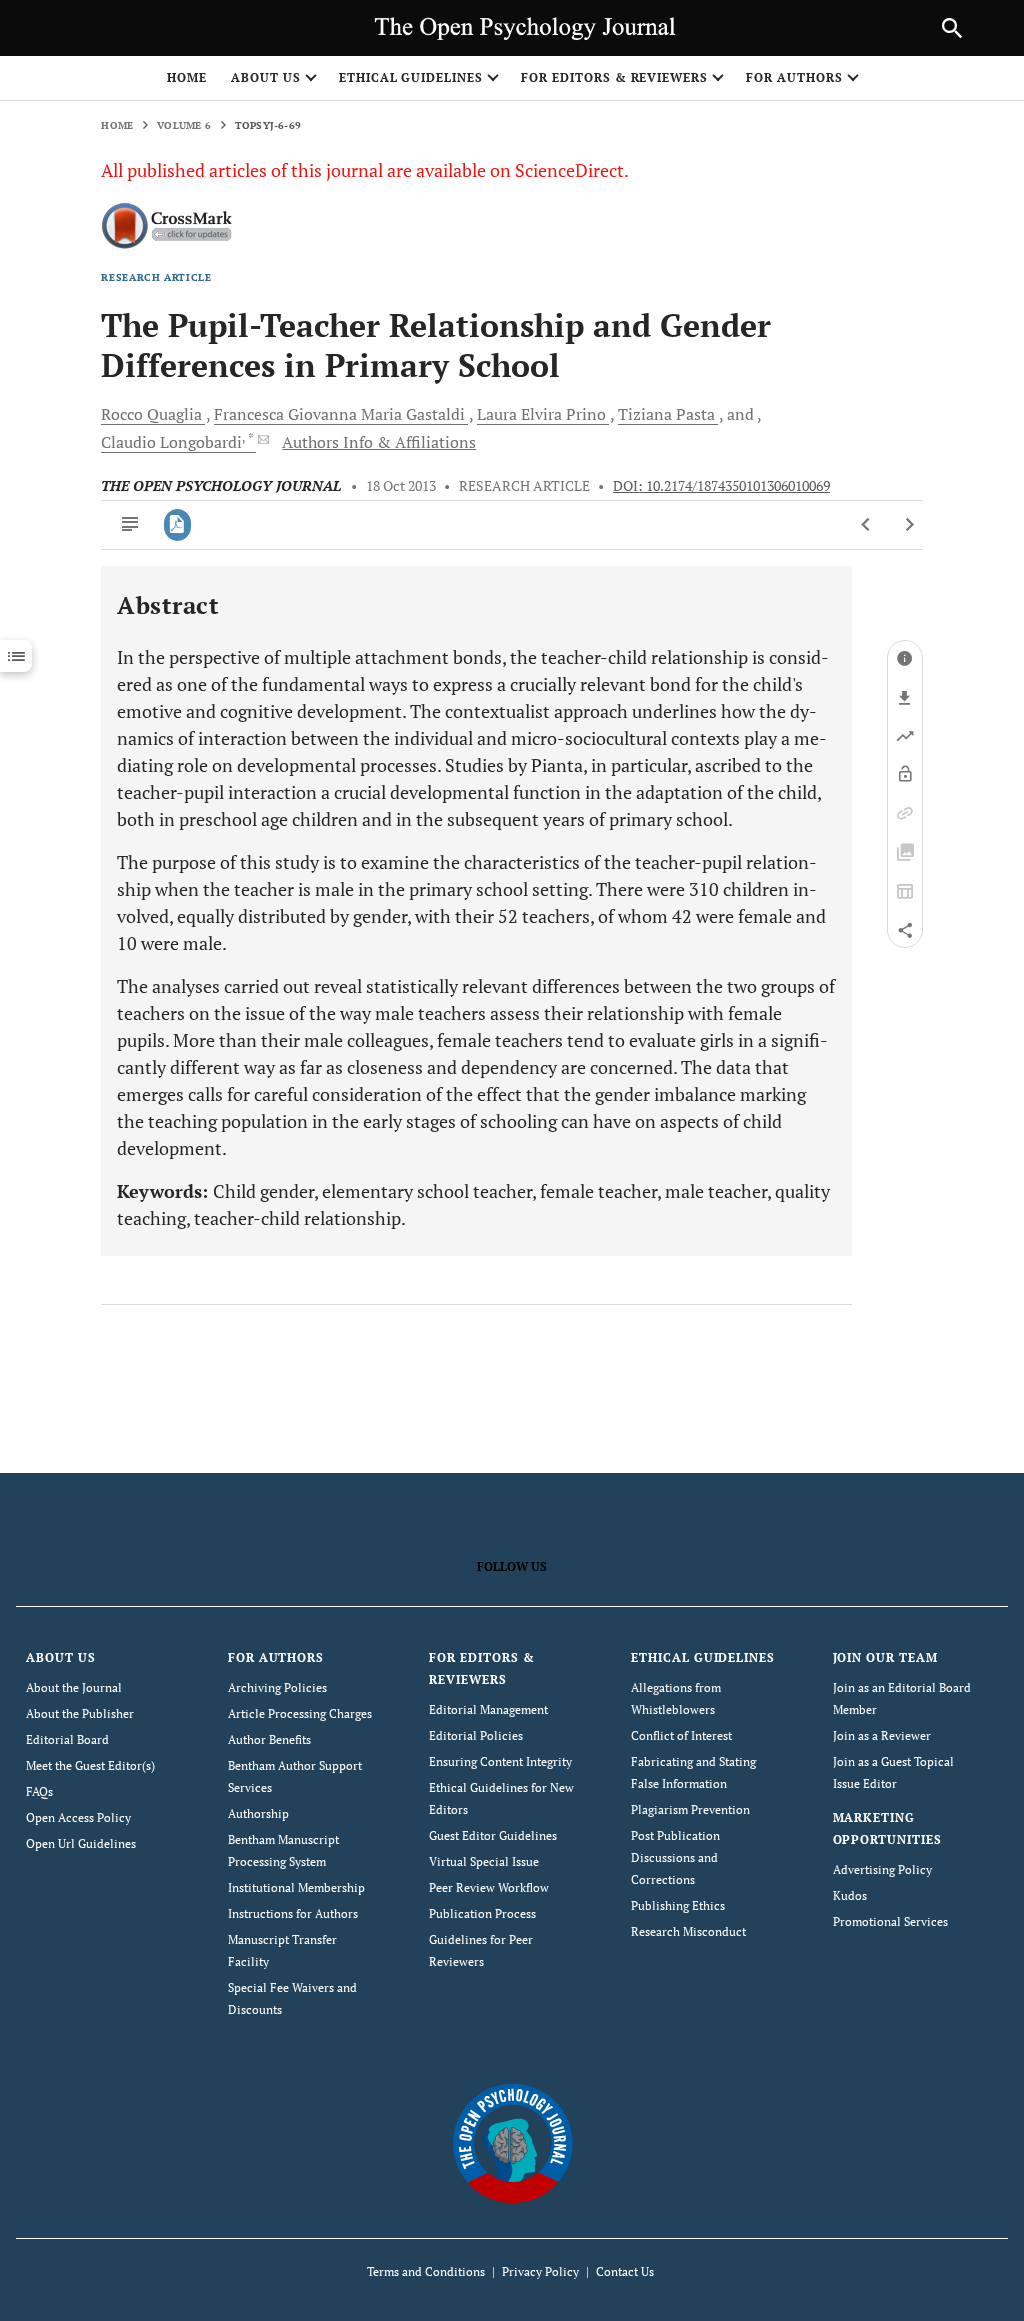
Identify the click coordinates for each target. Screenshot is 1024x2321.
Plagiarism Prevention (690, 1809)
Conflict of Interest (681, 1735)
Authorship (258, 1813)
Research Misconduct (688, 1931)
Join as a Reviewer (882, 1735)
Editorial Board (67, 1739)
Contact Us (625, 2271)
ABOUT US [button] (266, 77)
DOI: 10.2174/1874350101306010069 (721, 486)
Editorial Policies (476, 1735)
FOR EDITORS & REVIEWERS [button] (614, 77)
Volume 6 (184, 125)
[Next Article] (909, 525)
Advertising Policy (882, 1869)
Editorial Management (488, 1709)
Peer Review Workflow (489, 1887)
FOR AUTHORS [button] (794, 77)
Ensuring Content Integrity (500, 1761)
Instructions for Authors (293, 1913)
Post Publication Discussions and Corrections (675, 1857)
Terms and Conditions (426, 2271)
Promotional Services (890, 1921)
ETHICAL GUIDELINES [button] (411, 77)
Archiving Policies (277, 1687)
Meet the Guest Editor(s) (90, 1765)
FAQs (39, 1791)
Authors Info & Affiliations (379, 442)
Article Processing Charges (300, 1713)
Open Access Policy (78, 1817)
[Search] (952, 28)
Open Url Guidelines (81, 1843)
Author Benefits (269, 1739)
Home (187, 77)
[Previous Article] (866, 525)
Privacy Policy (540, 2271)
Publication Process (482, 1913)
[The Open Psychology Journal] (512, 2142)
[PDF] (177, 525)
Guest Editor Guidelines (493, 1835)
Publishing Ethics (678, 1905)
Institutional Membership (296, 1887)
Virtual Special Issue (484, 1861)
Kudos (850, 1895)
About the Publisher (80, 1713)
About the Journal (74, 1687)
